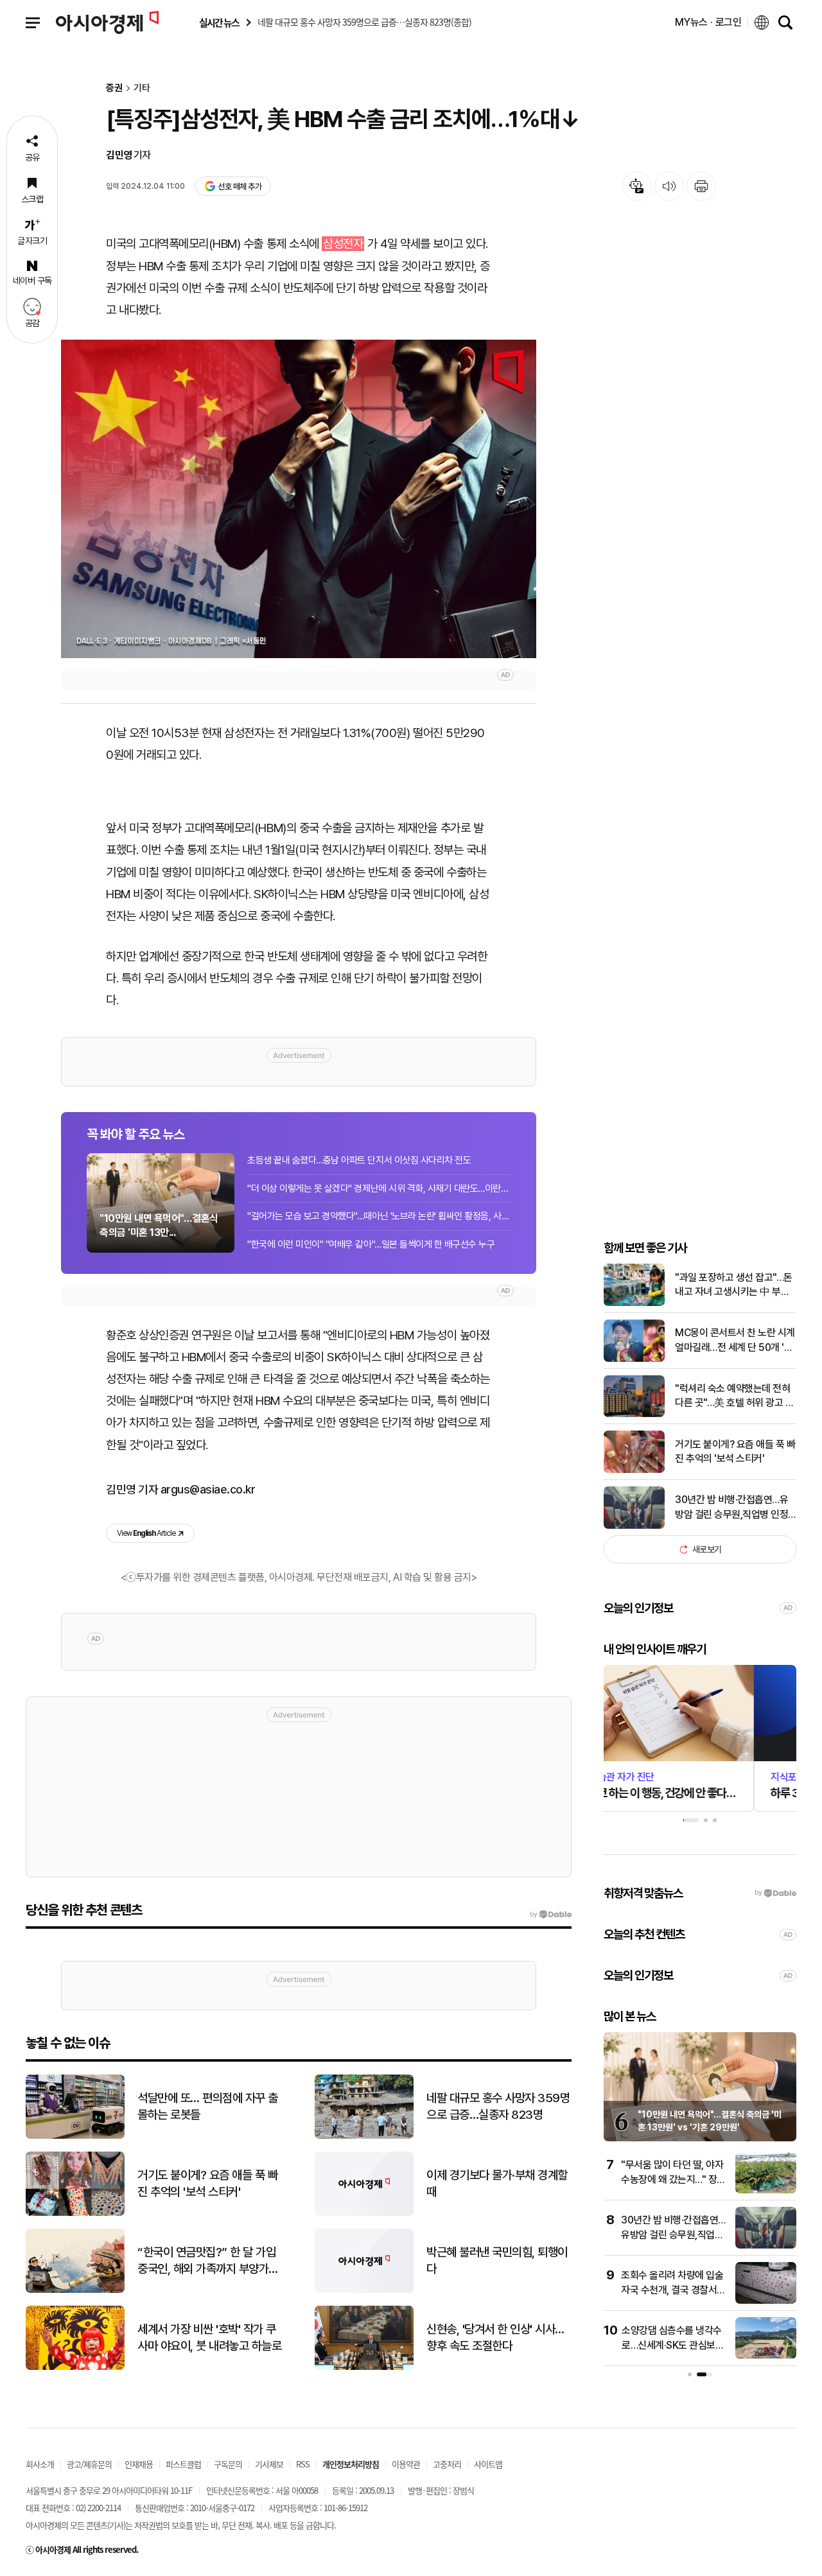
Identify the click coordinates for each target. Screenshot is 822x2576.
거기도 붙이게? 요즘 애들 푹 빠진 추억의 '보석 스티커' (735, 1451)
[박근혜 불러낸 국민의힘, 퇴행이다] (364, 2290)
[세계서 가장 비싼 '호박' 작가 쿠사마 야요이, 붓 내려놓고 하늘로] (75, 2367)
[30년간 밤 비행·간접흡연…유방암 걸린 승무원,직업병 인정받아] (634, 1526)
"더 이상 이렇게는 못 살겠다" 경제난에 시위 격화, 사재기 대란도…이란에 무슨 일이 (379, 1188)
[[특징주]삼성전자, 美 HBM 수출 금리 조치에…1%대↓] (299, 499)
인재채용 (139, 2464)
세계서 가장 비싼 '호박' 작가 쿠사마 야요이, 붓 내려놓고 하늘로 (209, 2338)
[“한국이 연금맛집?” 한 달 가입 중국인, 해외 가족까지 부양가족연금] (75, 2290)
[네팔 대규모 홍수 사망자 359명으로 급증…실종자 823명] (364, 2136)
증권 (114, 88)
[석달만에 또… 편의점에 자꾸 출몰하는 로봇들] (75, 2136)
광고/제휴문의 (89, 2464)
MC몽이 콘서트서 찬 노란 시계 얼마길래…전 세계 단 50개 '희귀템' (735, 1341)
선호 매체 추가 (240, 187)
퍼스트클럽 (183, 2464)
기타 (142, 88)
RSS (303, 2464)
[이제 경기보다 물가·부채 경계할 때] (364, 2213)
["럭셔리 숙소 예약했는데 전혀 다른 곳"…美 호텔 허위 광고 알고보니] (634, 1414)
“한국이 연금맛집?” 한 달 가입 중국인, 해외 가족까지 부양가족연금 (208, 2261)
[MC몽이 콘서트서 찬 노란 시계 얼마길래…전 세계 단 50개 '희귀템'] (634, 1359)
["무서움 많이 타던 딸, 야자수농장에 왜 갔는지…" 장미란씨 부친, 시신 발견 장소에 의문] (766, 2190)
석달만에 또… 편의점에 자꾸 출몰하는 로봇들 (208, 2107)
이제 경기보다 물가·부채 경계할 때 (497, 2184)
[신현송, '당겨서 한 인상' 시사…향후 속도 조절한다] (364, 2367)
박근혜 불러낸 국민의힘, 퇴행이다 (497, 2261)
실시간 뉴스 (219, 23)
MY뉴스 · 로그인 (708, 22)
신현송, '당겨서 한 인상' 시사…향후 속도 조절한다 (495, 2338)
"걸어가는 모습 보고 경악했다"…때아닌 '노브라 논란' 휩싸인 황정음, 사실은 (379, 1216)
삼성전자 (343, 244)
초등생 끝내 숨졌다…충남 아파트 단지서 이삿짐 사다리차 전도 (359, 1160)
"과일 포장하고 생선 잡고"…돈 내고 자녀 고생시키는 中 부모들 (734, 1285)
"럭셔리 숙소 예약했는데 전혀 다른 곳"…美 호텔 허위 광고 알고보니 (734, 1397)
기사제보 (269, 2464)
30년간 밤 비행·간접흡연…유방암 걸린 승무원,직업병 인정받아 (731, 1508)
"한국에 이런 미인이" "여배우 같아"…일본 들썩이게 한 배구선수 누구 (371, 1244)
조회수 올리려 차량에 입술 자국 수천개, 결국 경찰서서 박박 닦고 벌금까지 (673, 2290)
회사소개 (40, 2464)
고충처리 (447, 2464)
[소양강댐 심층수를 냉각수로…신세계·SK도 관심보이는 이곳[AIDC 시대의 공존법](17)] (766, 2356)
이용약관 (406, 2464)
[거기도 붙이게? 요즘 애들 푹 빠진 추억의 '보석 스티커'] (634, 1470)
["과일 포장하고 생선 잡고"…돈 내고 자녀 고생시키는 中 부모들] (634, 1303)
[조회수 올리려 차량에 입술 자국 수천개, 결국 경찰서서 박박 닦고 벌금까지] (766, 2301)
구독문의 (228, 2464)
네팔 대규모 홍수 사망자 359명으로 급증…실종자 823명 (498, 2107)
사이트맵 (488, 2464)
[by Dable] (551, 1915)
